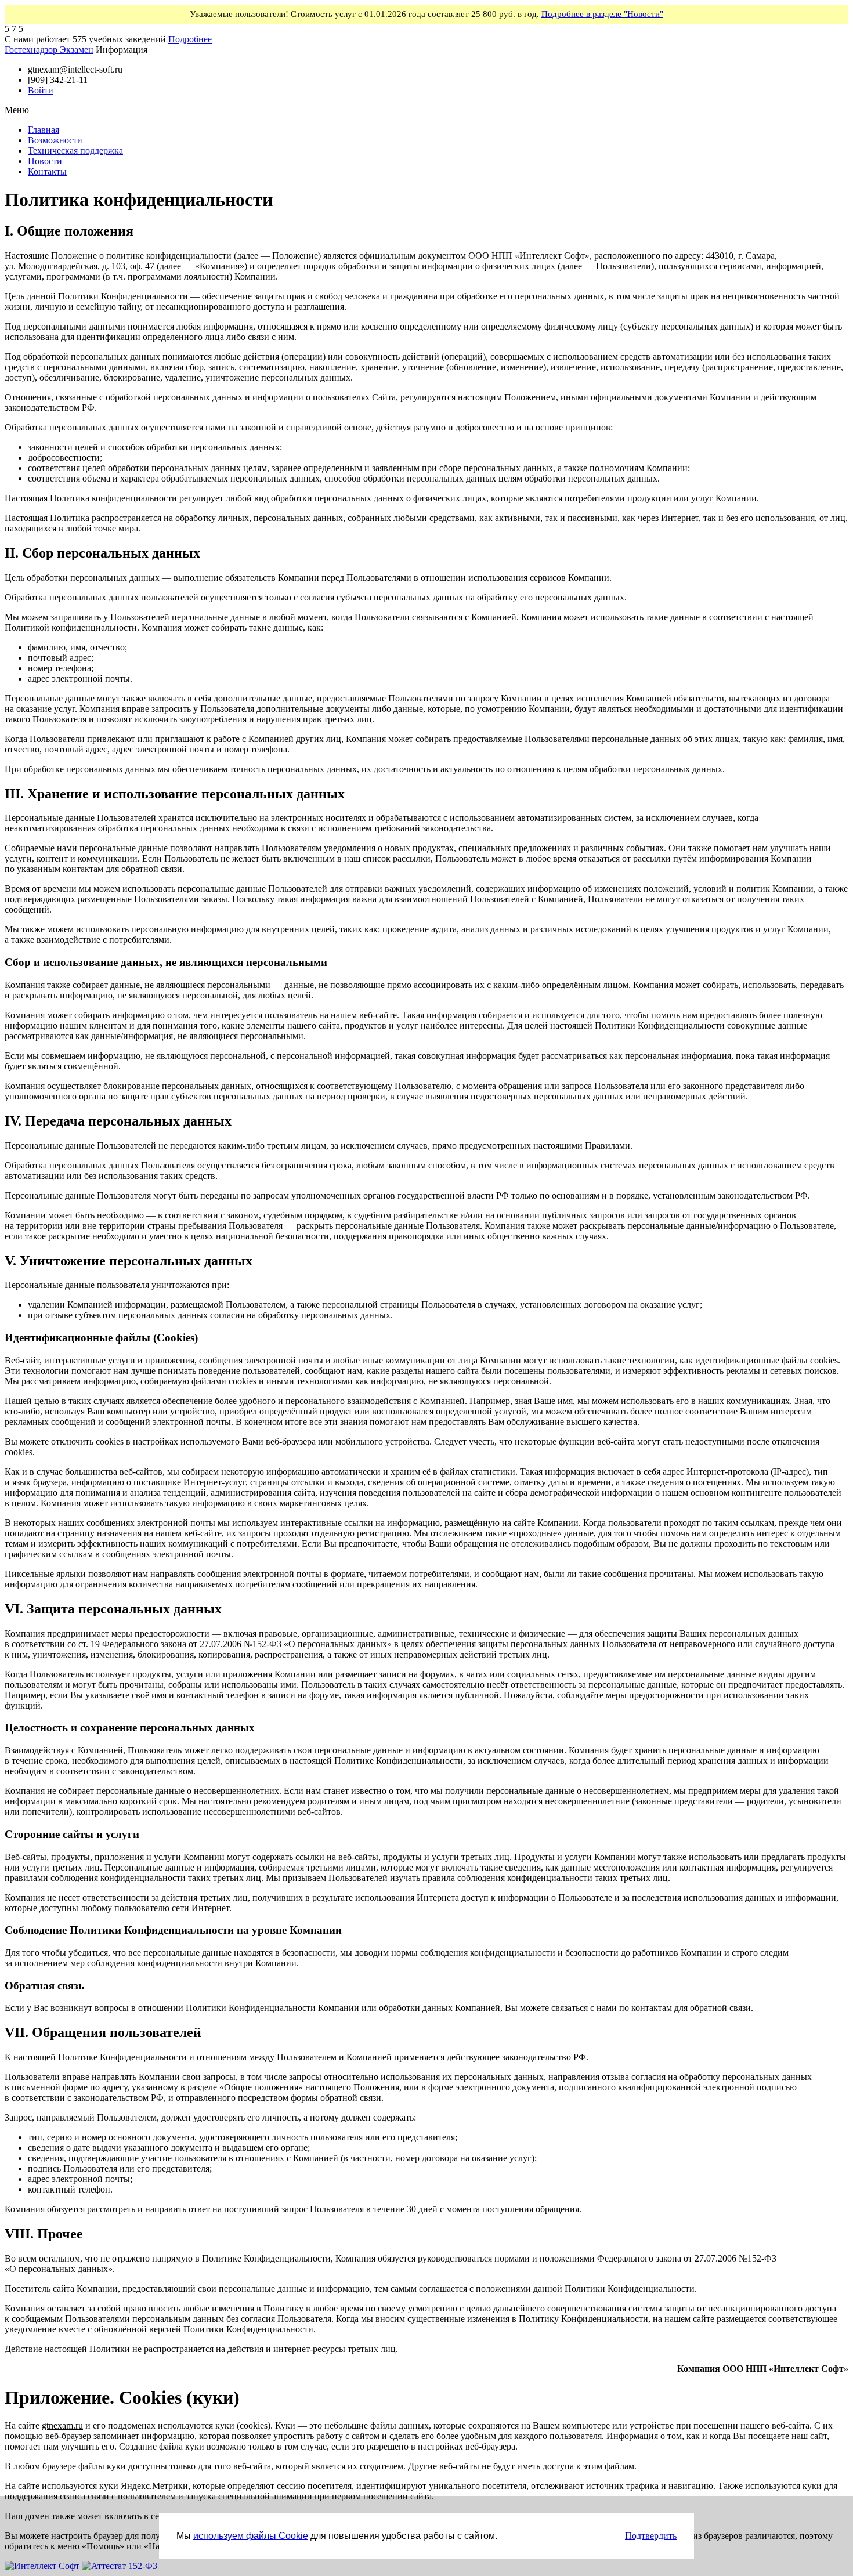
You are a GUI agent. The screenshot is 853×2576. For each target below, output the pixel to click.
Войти (41, 90)
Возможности (55, 140)
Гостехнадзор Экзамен (49, 50)
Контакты (47, 171)
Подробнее (190, 39)
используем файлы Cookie (251, 2536)
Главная (44, 130)
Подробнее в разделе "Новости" (602, 14)
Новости (45, 161)
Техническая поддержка (75, 151)
